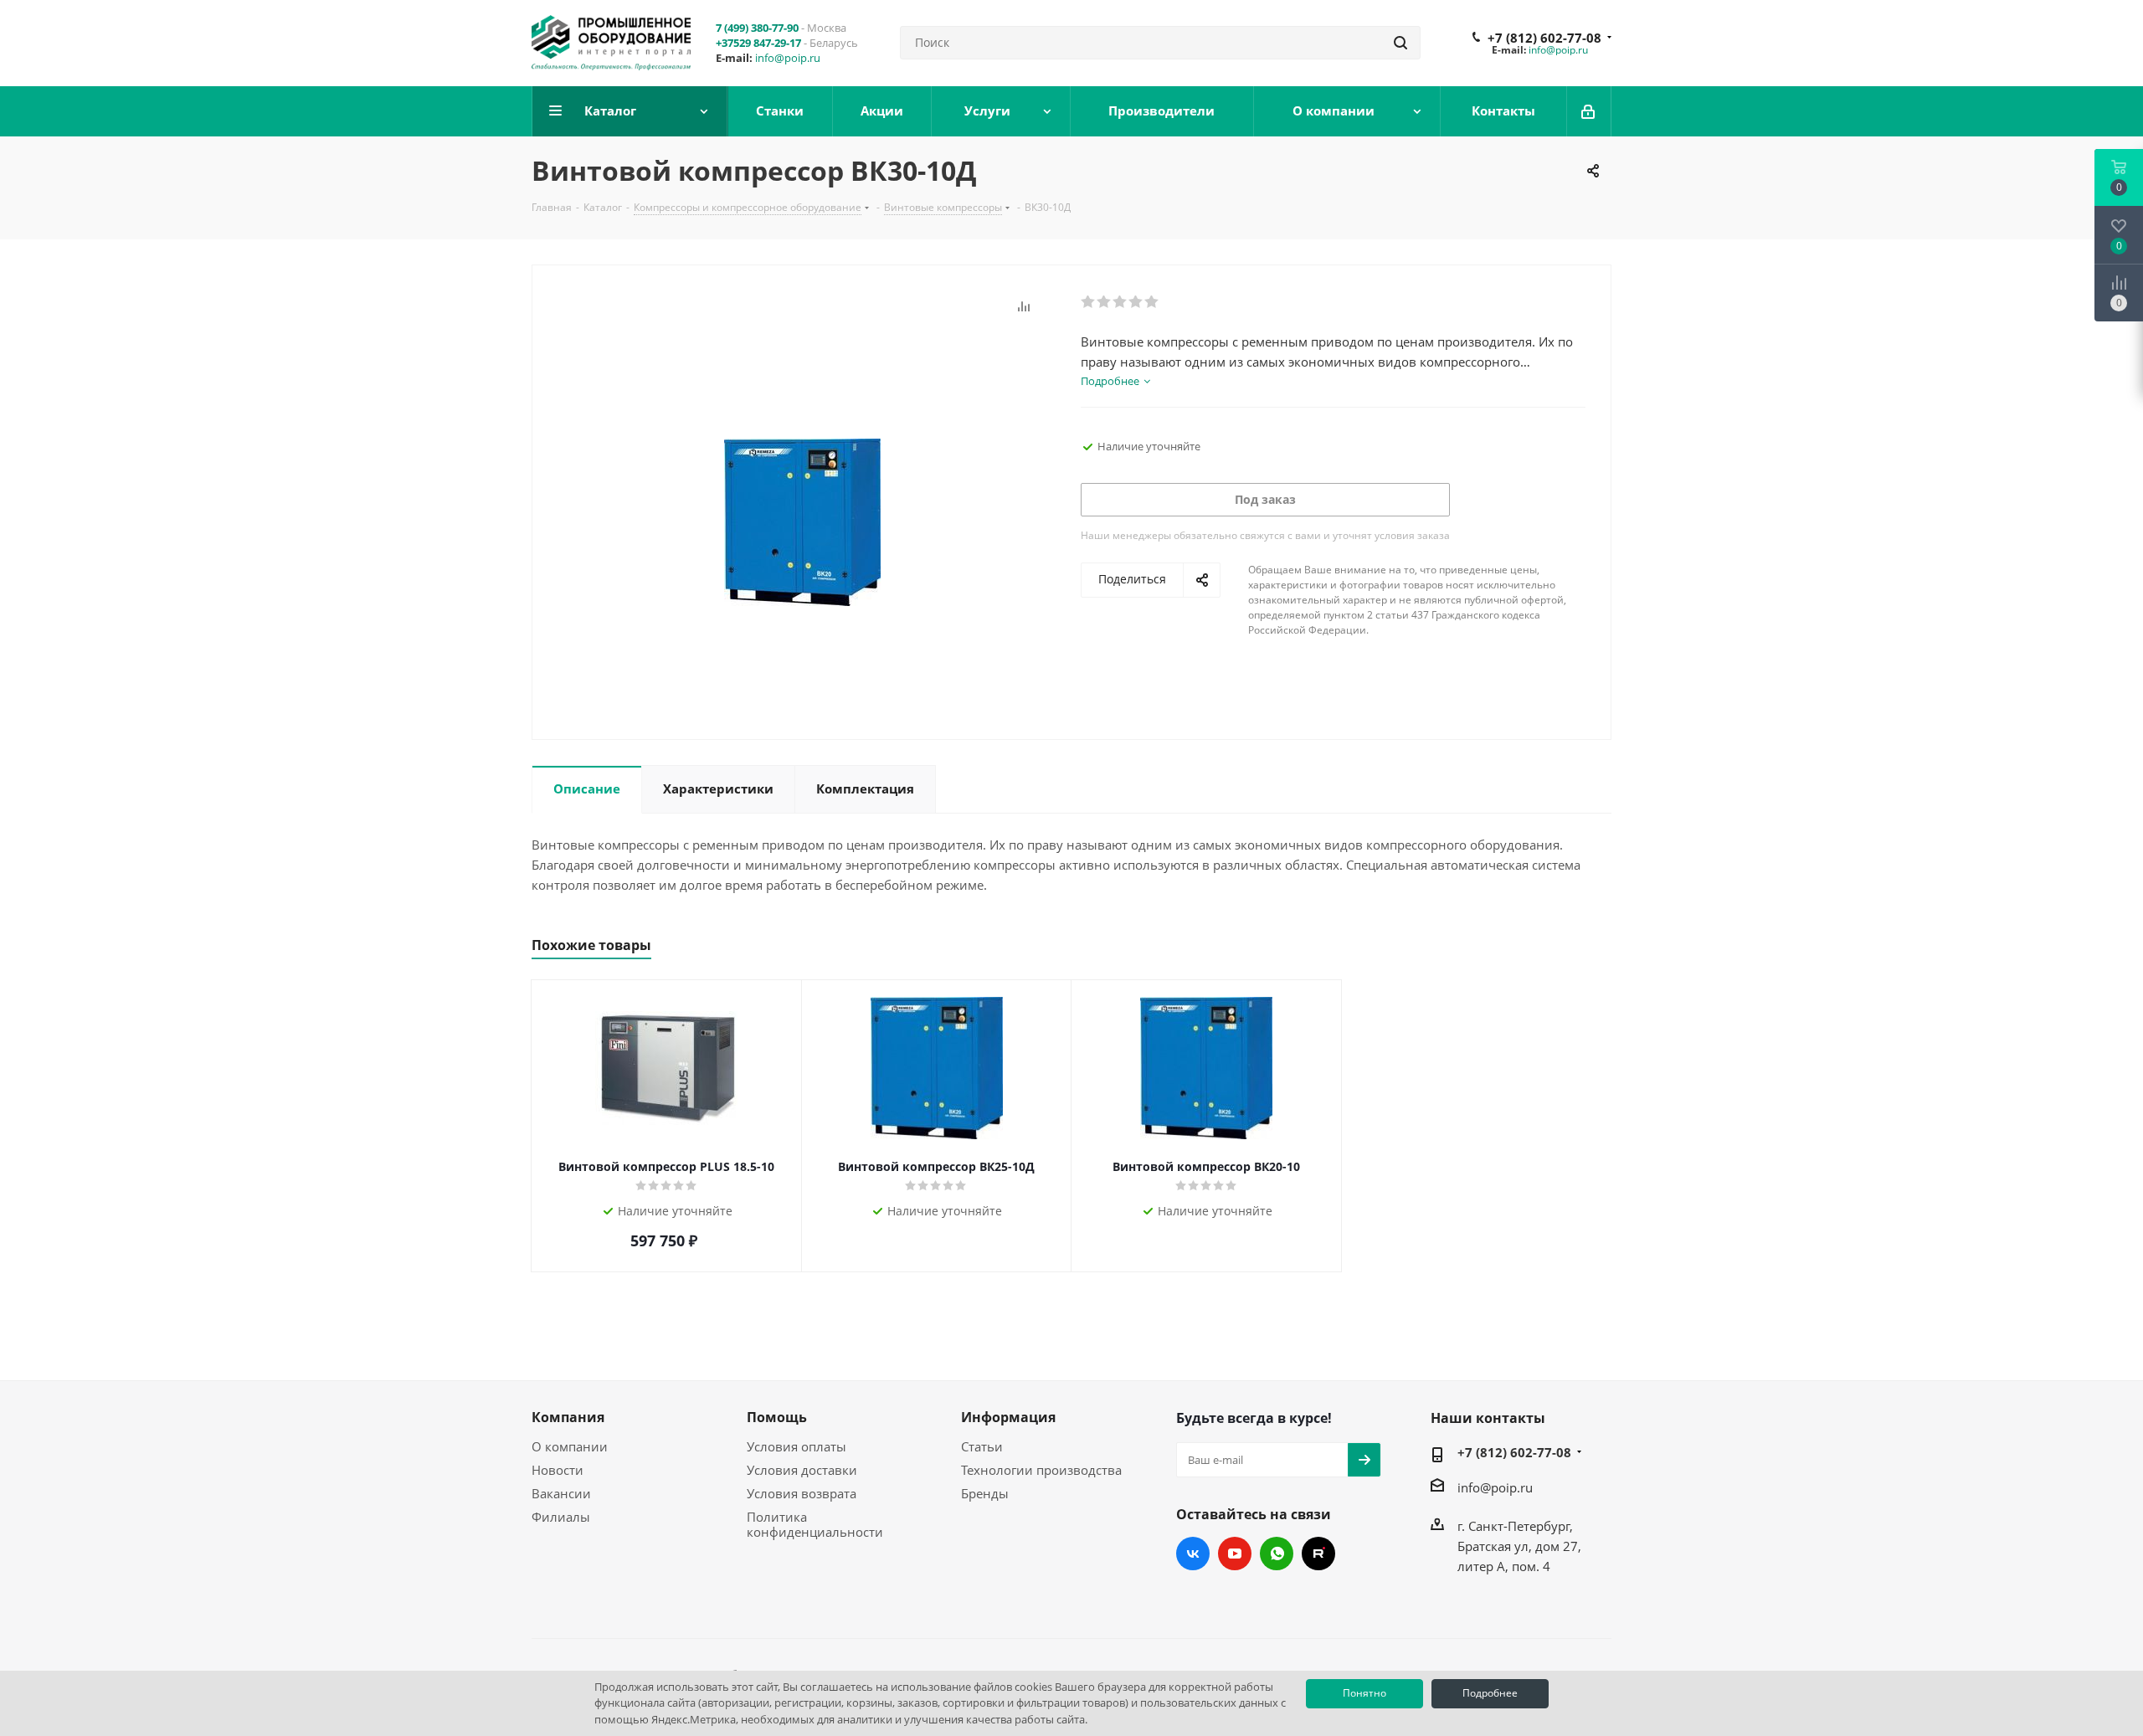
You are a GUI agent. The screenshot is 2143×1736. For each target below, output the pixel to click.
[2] (1105, 302)
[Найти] (1400, 43)
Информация (1008, 1417)
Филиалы (561, 1517)
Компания (568, 1417)
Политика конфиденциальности (815, 1524)
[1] (1089, 302)
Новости (558, 1470)
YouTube (1235, 1554)
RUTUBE (1318, 1554)
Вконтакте (1193, 1554)
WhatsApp (1277, 1554)
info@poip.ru (788, 58)
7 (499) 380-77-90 (757, 28)
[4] (1136, 302)
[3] (1120, 302)
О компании (570, 1446)
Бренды (985, 1493)
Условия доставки (802, 1470)
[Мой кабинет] (1589, 111)
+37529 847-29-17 (758, 43)
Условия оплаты (797, 1446)
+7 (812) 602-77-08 (1544, 38)
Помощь (777, 1417)
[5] (1152, 302)
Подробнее (1490, 1693)
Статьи (982, 1446)
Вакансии (561, 1493)
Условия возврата (802, 1493)
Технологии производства (1041, 1470)
